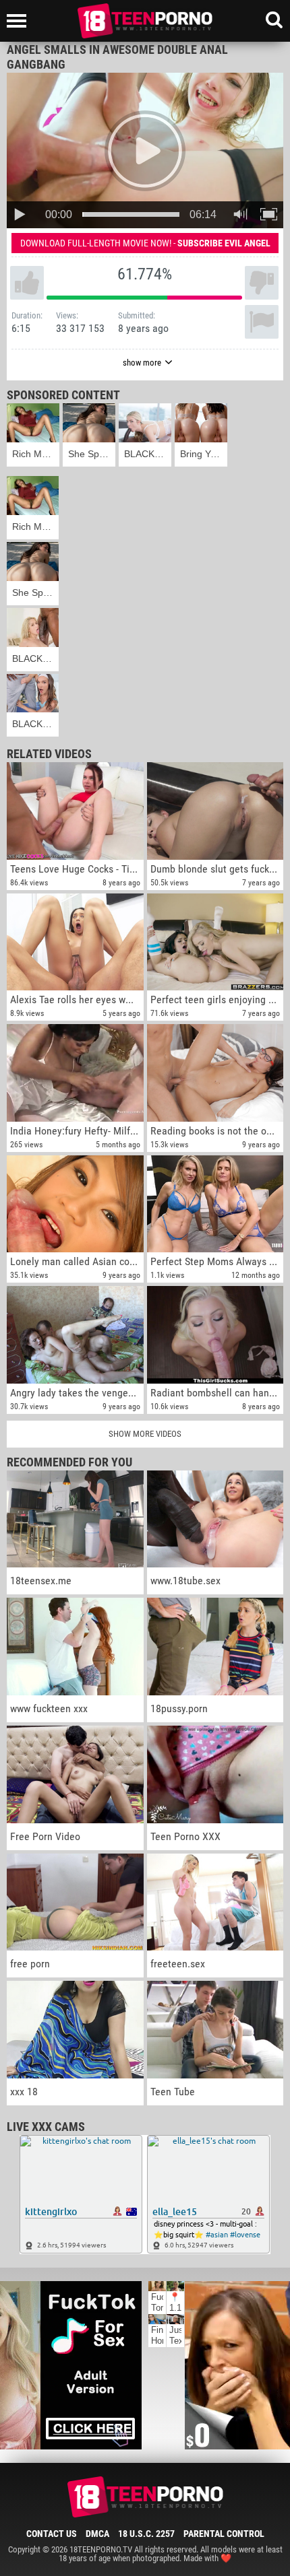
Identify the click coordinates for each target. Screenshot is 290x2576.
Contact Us (52, 2534)
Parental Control (224, 2534)
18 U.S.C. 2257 (146, 2534)
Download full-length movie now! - (145, 243)
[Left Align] (20, 21)
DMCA (97, 2534)
